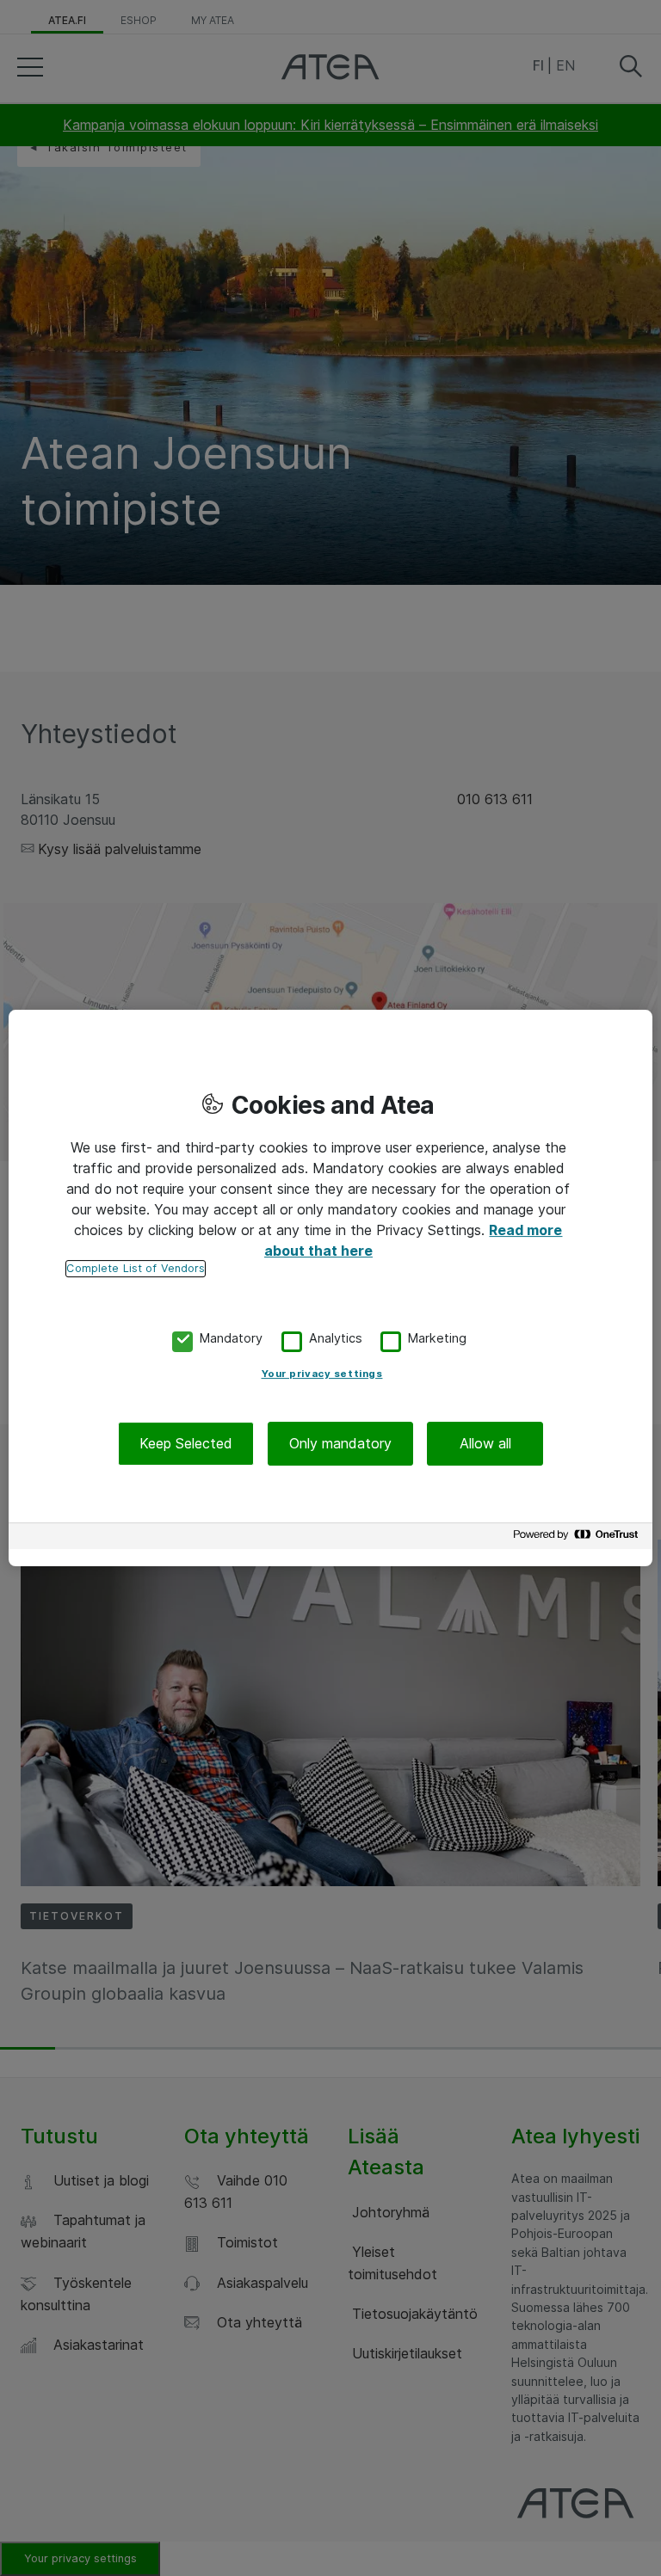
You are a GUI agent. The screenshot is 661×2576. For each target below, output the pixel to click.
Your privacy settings (322, 1374)
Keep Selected (186, 1443)
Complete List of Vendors (136, 1268)
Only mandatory (340, 1443)
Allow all (485, 1443)
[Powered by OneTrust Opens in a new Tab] (578, 1538)
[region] (330, 1288)
